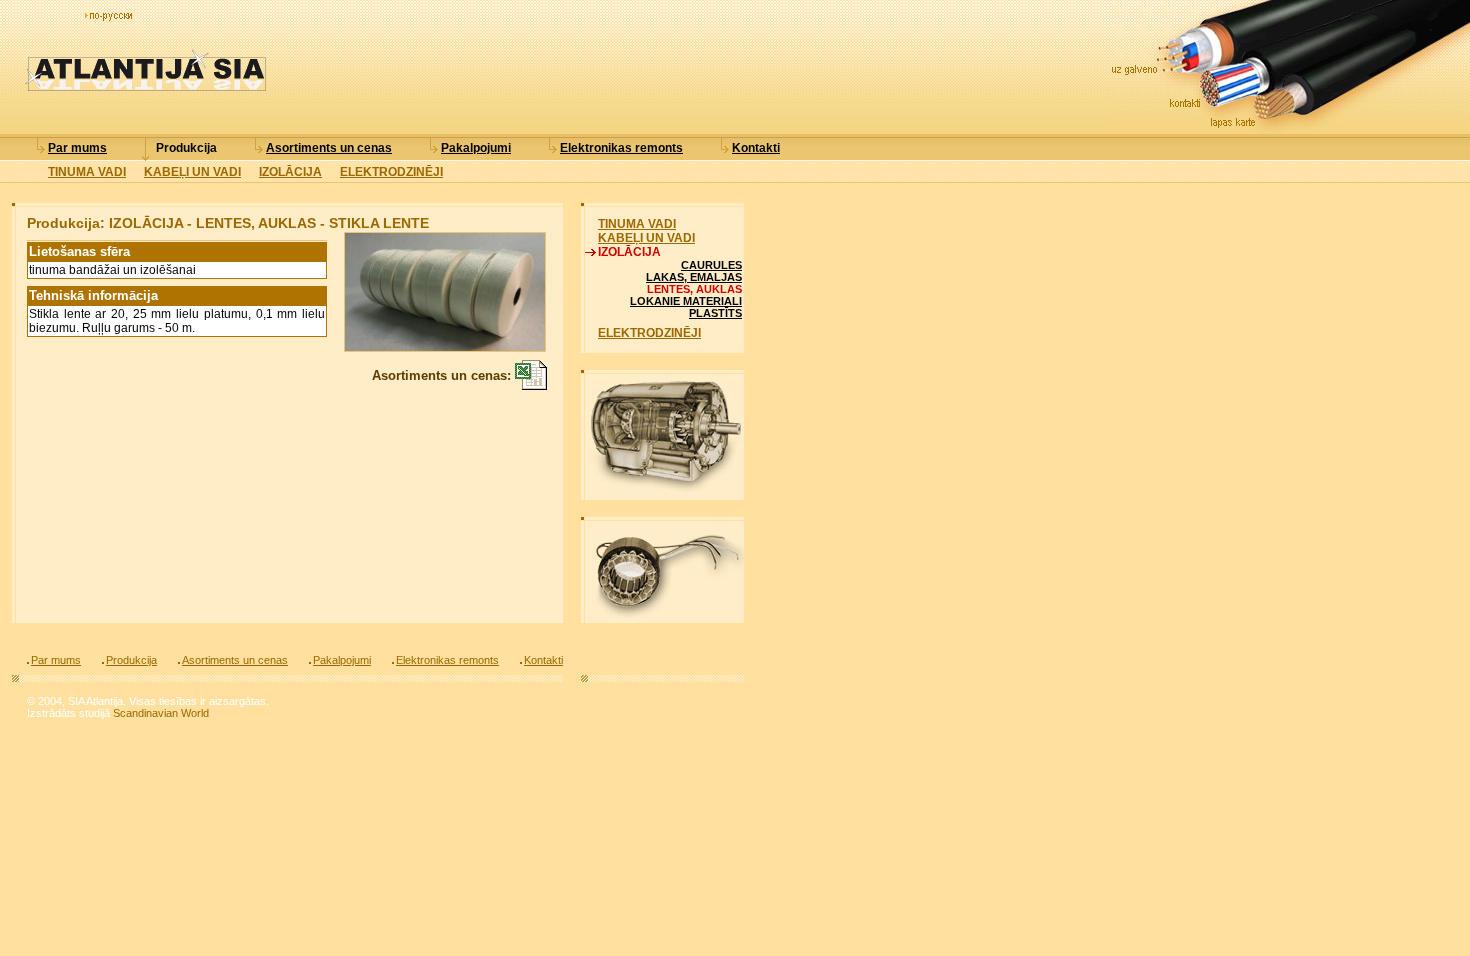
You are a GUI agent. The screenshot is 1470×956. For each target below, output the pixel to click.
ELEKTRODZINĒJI (391, 172)
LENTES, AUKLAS (694, 289)
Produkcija (186, 148)
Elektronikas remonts (621, 148)
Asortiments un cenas (329, 148)
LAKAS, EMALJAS (694, 277)
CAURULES (711, 265)
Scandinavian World (161, 713)
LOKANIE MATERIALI (686, 301)
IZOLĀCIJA (290, 172)
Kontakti (756, 148)
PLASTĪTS (715, 313)
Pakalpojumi (476, 148)
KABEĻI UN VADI (192, 172)
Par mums (77, 148)
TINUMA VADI (87, 172)
